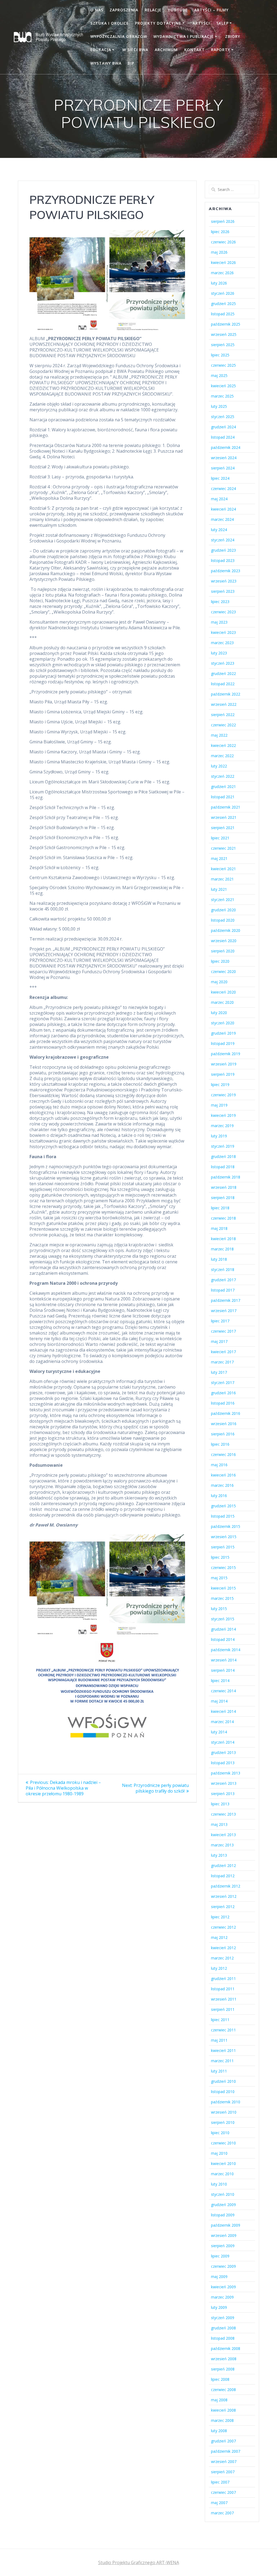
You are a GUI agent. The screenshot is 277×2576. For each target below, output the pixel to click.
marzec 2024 (222, 519)
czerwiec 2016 (223, 1454)
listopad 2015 (223, 1516)
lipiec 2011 (220, 2020)
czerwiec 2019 (223, 1095)
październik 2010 (226, 2102)
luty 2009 (219, 2307)
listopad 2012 (223, 1876)
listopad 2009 (223, 2215)
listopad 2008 (223, 2338)
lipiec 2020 (220, 961)
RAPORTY (221, 50)
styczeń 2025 (223, 417)
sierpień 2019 (223, 1074)
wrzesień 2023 (224, 581)
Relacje (153, 10)
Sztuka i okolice (110, 23)
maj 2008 (219, 2400)
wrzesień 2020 (224, 941)
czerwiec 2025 (223, 365)
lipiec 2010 (220, 2133)
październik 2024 (226, 447)
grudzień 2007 (223, 2441)
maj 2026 (219, 252)
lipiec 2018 (220, 1208)
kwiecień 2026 (223, 262)
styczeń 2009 (223, 2318)
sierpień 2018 (223, 1198)
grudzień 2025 (223, 304)
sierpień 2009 (223, 2246)
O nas (97, 10)
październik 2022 (226, 694)
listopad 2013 (223, 1763)
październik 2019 (226, 1054)
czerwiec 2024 (223, 489)
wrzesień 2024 (224, 458)
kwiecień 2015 (223, 1588)
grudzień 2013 (223, 1752)
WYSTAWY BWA (106, 63)
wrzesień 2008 (224, 2359)
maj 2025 (219, 375)
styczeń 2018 (223, 1269)
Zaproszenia (124, 10)
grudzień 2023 (223, 550)
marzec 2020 (222, 1002)
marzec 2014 (222, 1722)
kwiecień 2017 (223, 1352)
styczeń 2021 (223, 900)
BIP (131, 63)
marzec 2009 (222, 2297)
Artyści (201, 23)
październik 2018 (226, 1177)
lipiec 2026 (220, 232)
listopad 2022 (223, 684)
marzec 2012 (222, 1958)
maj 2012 (219, 1937)
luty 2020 (219, 1013)
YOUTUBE (178, 10)
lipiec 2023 (220, 602)
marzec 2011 (222, 2061)
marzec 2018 (222, 1249)
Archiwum (166, 50)
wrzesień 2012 (224, 1896)
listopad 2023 (223, 560)
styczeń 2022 (223, 776)
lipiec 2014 (220, 1681)
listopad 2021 (223, 797)
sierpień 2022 (223, 715)
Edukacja (101, 50)
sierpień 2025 (223, 345)
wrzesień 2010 (224, 2112)
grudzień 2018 (223, 1156)
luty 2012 (219, 1968)
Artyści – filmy (211, 10)
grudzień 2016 (223, 1393)
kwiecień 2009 (223, 2287)
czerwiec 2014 (223, 1691)
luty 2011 (219, 2071)
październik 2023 (226, 571)
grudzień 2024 (223, 427)
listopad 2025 (223, 314)
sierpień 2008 (223, 2369)
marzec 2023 (222, 643)
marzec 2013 (222, 1845)
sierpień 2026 (223, 221)
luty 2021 (219, 889)
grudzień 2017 (223, 1280)
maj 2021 (219, 858)
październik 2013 (226, 1773)
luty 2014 (219, 1732)
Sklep (222, 23)
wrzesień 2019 (224, 1064)
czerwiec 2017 (223, 1331)
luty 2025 (219, 406)
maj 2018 (219, 1228)
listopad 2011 (223, 1989)
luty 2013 (219, 1855)
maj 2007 (219, 2503)
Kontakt (194, 50)
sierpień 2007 (223, 2472)
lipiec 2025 (220, 355)
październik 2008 (226, 2348)
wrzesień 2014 (224, 1660)
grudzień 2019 (223, 1033)
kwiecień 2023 (223, 632)
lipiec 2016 (220, 1444)
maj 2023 (219, 622)
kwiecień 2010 (223, 2163)
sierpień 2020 (223, 951)
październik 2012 (226, 1886)
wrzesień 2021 (224, 817)
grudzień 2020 (223, 910)
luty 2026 (219, 283)
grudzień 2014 (223, 1629)
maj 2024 (219, 499)
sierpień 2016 (223, 1434)
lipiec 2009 (220, 2256)
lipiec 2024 (220, 478)
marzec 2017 (222, 1362)
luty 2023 (219, 653)
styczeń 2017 (223, 1383)
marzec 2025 (222, 396)
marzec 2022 (222, 756)
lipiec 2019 (220, 1085)
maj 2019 (219, 1105)
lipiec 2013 (220, 1804)
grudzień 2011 (223, 1979)
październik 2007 (226, 2451)
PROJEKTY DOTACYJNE (158, 23)
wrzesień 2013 (224, 1783)
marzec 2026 (222, 273)
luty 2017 (219, 1372)
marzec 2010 (222, 2174)
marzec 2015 (222, 1598)
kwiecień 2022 (223, 745)
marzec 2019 (222, 1126)
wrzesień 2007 (224, 2461)
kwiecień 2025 (223, 386)
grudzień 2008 (223, 2328)
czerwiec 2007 (223, 2492)
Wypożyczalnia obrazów (119, 36)
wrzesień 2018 (224, 1187)
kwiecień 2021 (223, 869)
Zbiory (233, 36)
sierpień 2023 (223, 591)
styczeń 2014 (223, 1742)
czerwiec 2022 (223, 725)
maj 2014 (219, 1701)
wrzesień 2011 (224, 1999)
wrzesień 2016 (224, 1424)
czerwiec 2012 (223, 1927)
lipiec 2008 (220, 2379)
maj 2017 (219, 1341)
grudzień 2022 (223, 673)
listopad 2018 (223, 1167)
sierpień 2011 (223, 2009)
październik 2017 (226, 1300)
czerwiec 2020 (223, 971)
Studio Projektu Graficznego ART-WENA (139, 2562)
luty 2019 (219, 1136)
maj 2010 (219, 2153)
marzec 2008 (222, 2420)
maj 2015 (219, 1578)
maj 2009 (219, 2277)
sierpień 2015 (223, 1547)
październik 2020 (226, 930)
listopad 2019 (223, 1043)
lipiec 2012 (220, 1917)
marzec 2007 (222, 2513)
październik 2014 (226, 1650)
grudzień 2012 (223, 1865)
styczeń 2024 (223, 540)
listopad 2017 (223, 1290)
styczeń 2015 (223, 1619)
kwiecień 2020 (223, 992)
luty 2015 (219, 1609)
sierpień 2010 (223, 2122)
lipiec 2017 (220, 1321)
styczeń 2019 (223, 1146)
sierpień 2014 (223, 1670)
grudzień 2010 (223, 2081)
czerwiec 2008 (223, 2390)
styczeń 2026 (223, 293)
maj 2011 (219, 2040)
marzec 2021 (222, 879)
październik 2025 (226, 324)
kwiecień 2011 (223, 2050)
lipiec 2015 (220, 1557)
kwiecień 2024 (223, 509)
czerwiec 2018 (223, 1218)
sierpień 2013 (223, 1794)
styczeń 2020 (223, 1023)
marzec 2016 (222, 1485)
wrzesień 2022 (224, 704)
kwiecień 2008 (223, 2410)
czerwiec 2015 (223, 1567)
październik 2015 (226, 1526)
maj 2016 (219, 1465)
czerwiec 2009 (223, 2266)
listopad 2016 (223, 1403)
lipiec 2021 (220, 838)
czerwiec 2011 (223, 2030)
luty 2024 (219, 530)
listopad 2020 (223, 920)
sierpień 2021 (223, 828)
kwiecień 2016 (223, 1475)
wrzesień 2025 (224, 334)
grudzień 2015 (223, 1506)
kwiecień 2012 (223, 1948)
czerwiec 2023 (223, 612)
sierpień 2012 (223, 1907)
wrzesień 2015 (224, 1537)
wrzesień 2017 (224, 1311)
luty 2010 (219, 2184)
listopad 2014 (223, 1639)
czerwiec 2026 (223, 242)
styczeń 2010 (223, 2194)
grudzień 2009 (223, 2205)
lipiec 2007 (220, 2482)
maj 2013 (219, 1824)
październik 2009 (226, 2225)
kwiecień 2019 (223, 1115)
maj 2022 (219, 735)
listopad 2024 (223, 437)
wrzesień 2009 (224, 2235)
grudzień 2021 (223, 787)
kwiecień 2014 (223, 1711)
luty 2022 (219, 766)
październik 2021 (226, 807)
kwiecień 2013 (223, 1835)
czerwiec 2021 (223, 848)
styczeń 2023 (223, 663)
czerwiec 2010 (223, 2143)
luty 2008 (219, 2431)
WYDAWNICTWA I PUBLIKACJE (184, 36)
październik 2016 (226, 1413)
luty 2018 (219, 1259)
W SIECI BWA (135, 50)
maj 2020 (219, 982)
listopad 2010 (223, 2092)
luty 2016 (219, 1496)
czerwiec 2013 (223, 1814)
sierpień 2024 (223, 468)
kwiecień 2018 (223, 1239)
